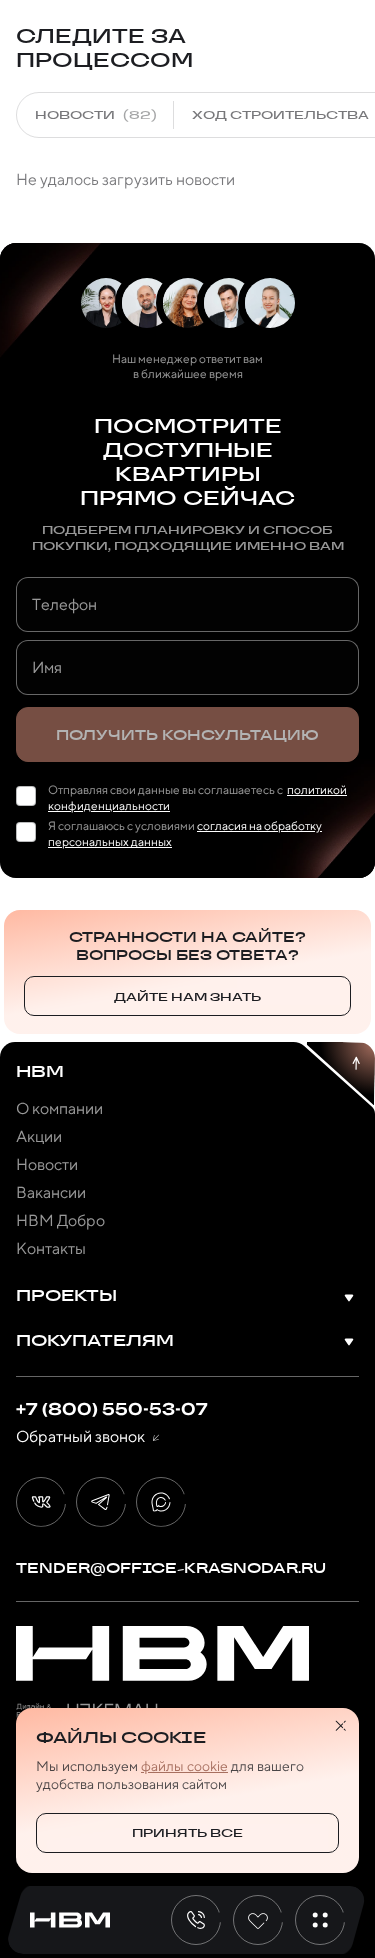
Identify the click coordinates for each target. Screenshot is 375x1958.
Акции (39, 1136)
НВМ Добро (60, 1220)
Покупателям (95, 1341)
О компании (59, 1108)
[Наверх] (340, 1074)
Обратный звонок (80, 1437)
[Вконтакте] (41, 1502)
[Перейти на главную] (70, 1920)
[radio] (95, 115)
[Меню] (320, 1920)
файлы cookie (184, 1766)
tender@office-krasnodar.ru (171, 1568)
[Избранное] (258, 1920)
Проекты (66, 1296)
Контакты (51, 1248)
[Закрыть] (341, 1726)
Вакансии (51, 1192)
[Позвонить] (196, 1920)
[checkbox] (26, 796)
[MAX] (161, 1502)
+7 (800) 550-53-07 (112, 1409)
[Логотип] (162, 1653)
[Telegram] (101, 1502)
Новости (47, 1164)
